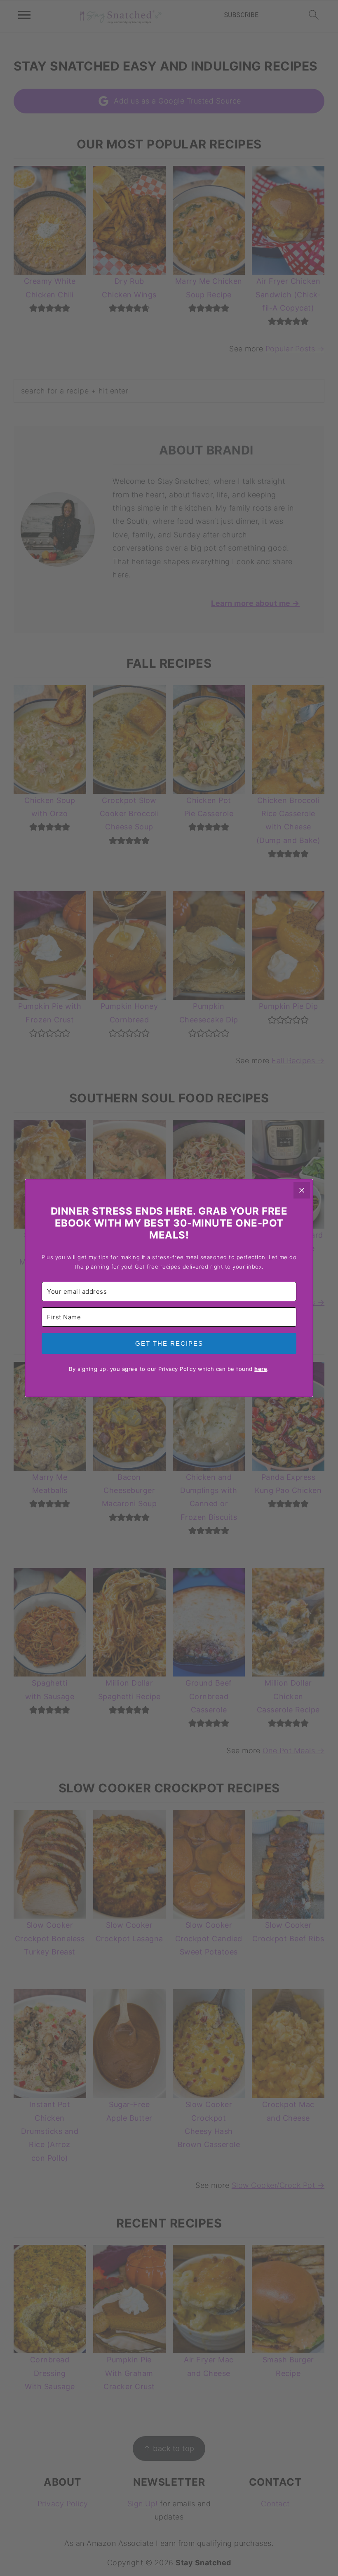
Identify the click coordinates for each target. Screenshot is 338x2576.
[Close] (302, 1190)
